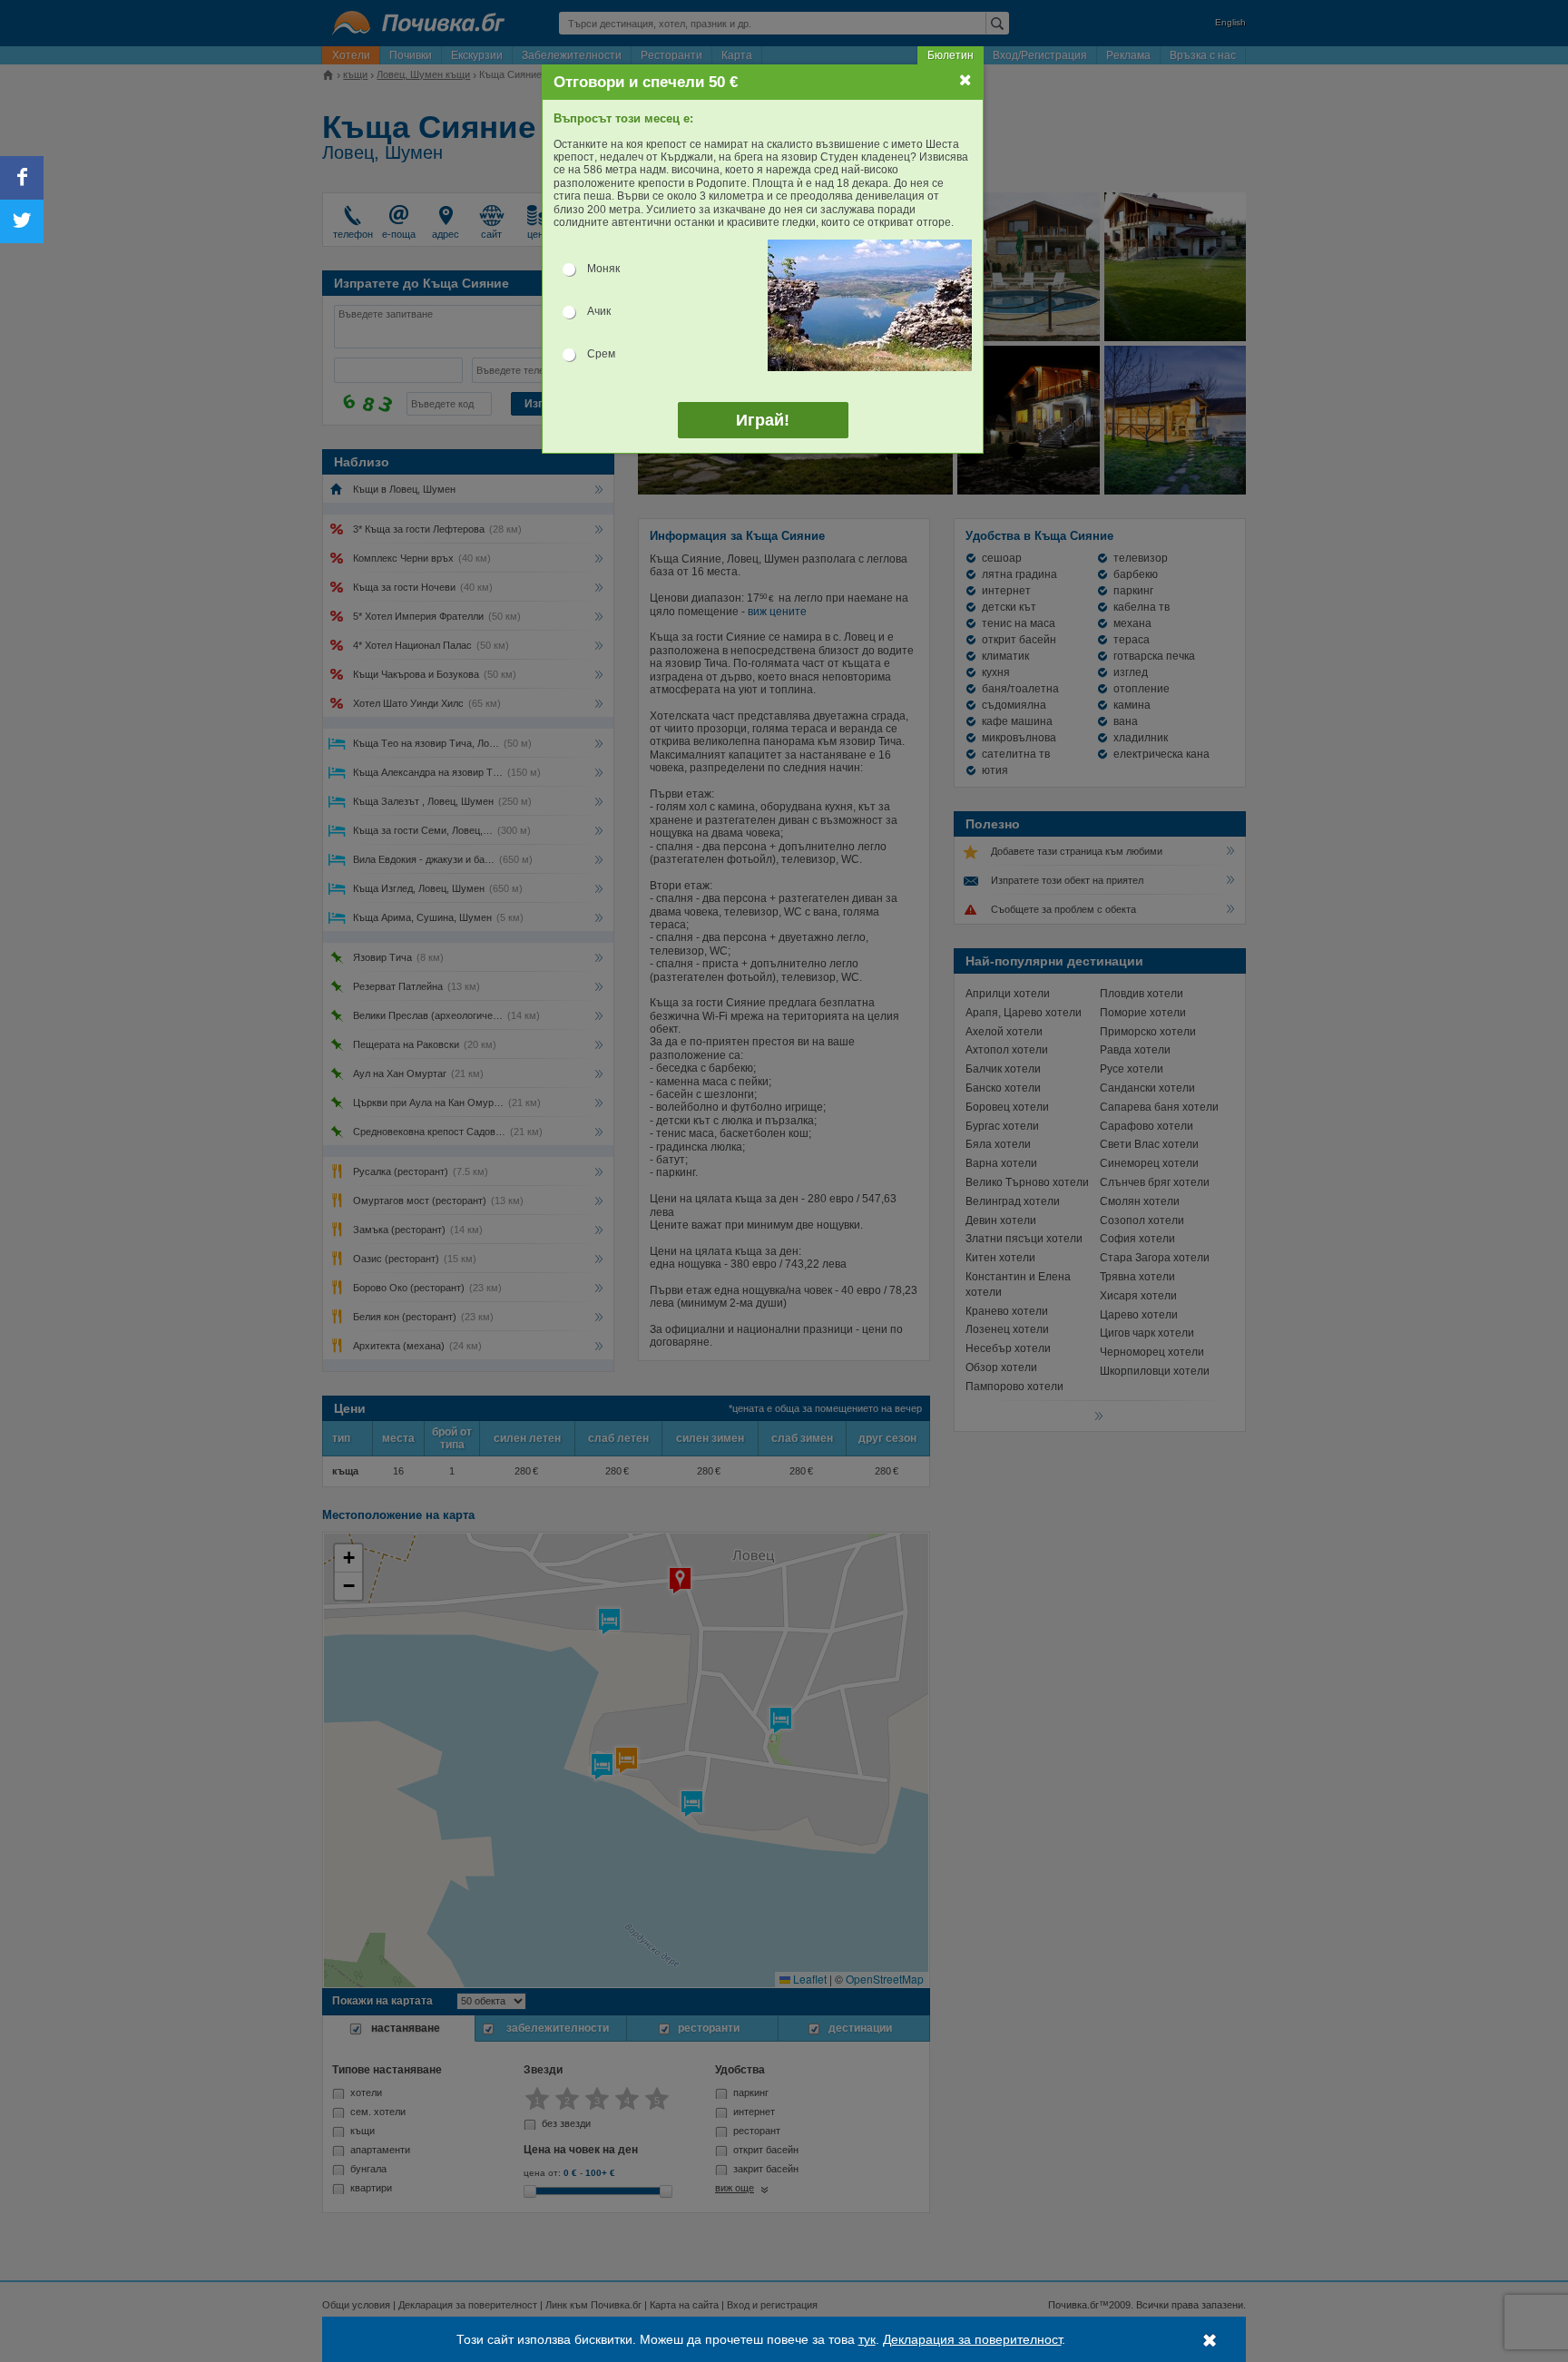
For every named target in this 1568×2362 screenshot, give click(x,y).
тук (867, 2339)
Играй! (763, 420)
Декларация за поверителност (972, 2339)
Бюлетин (951, 55)
